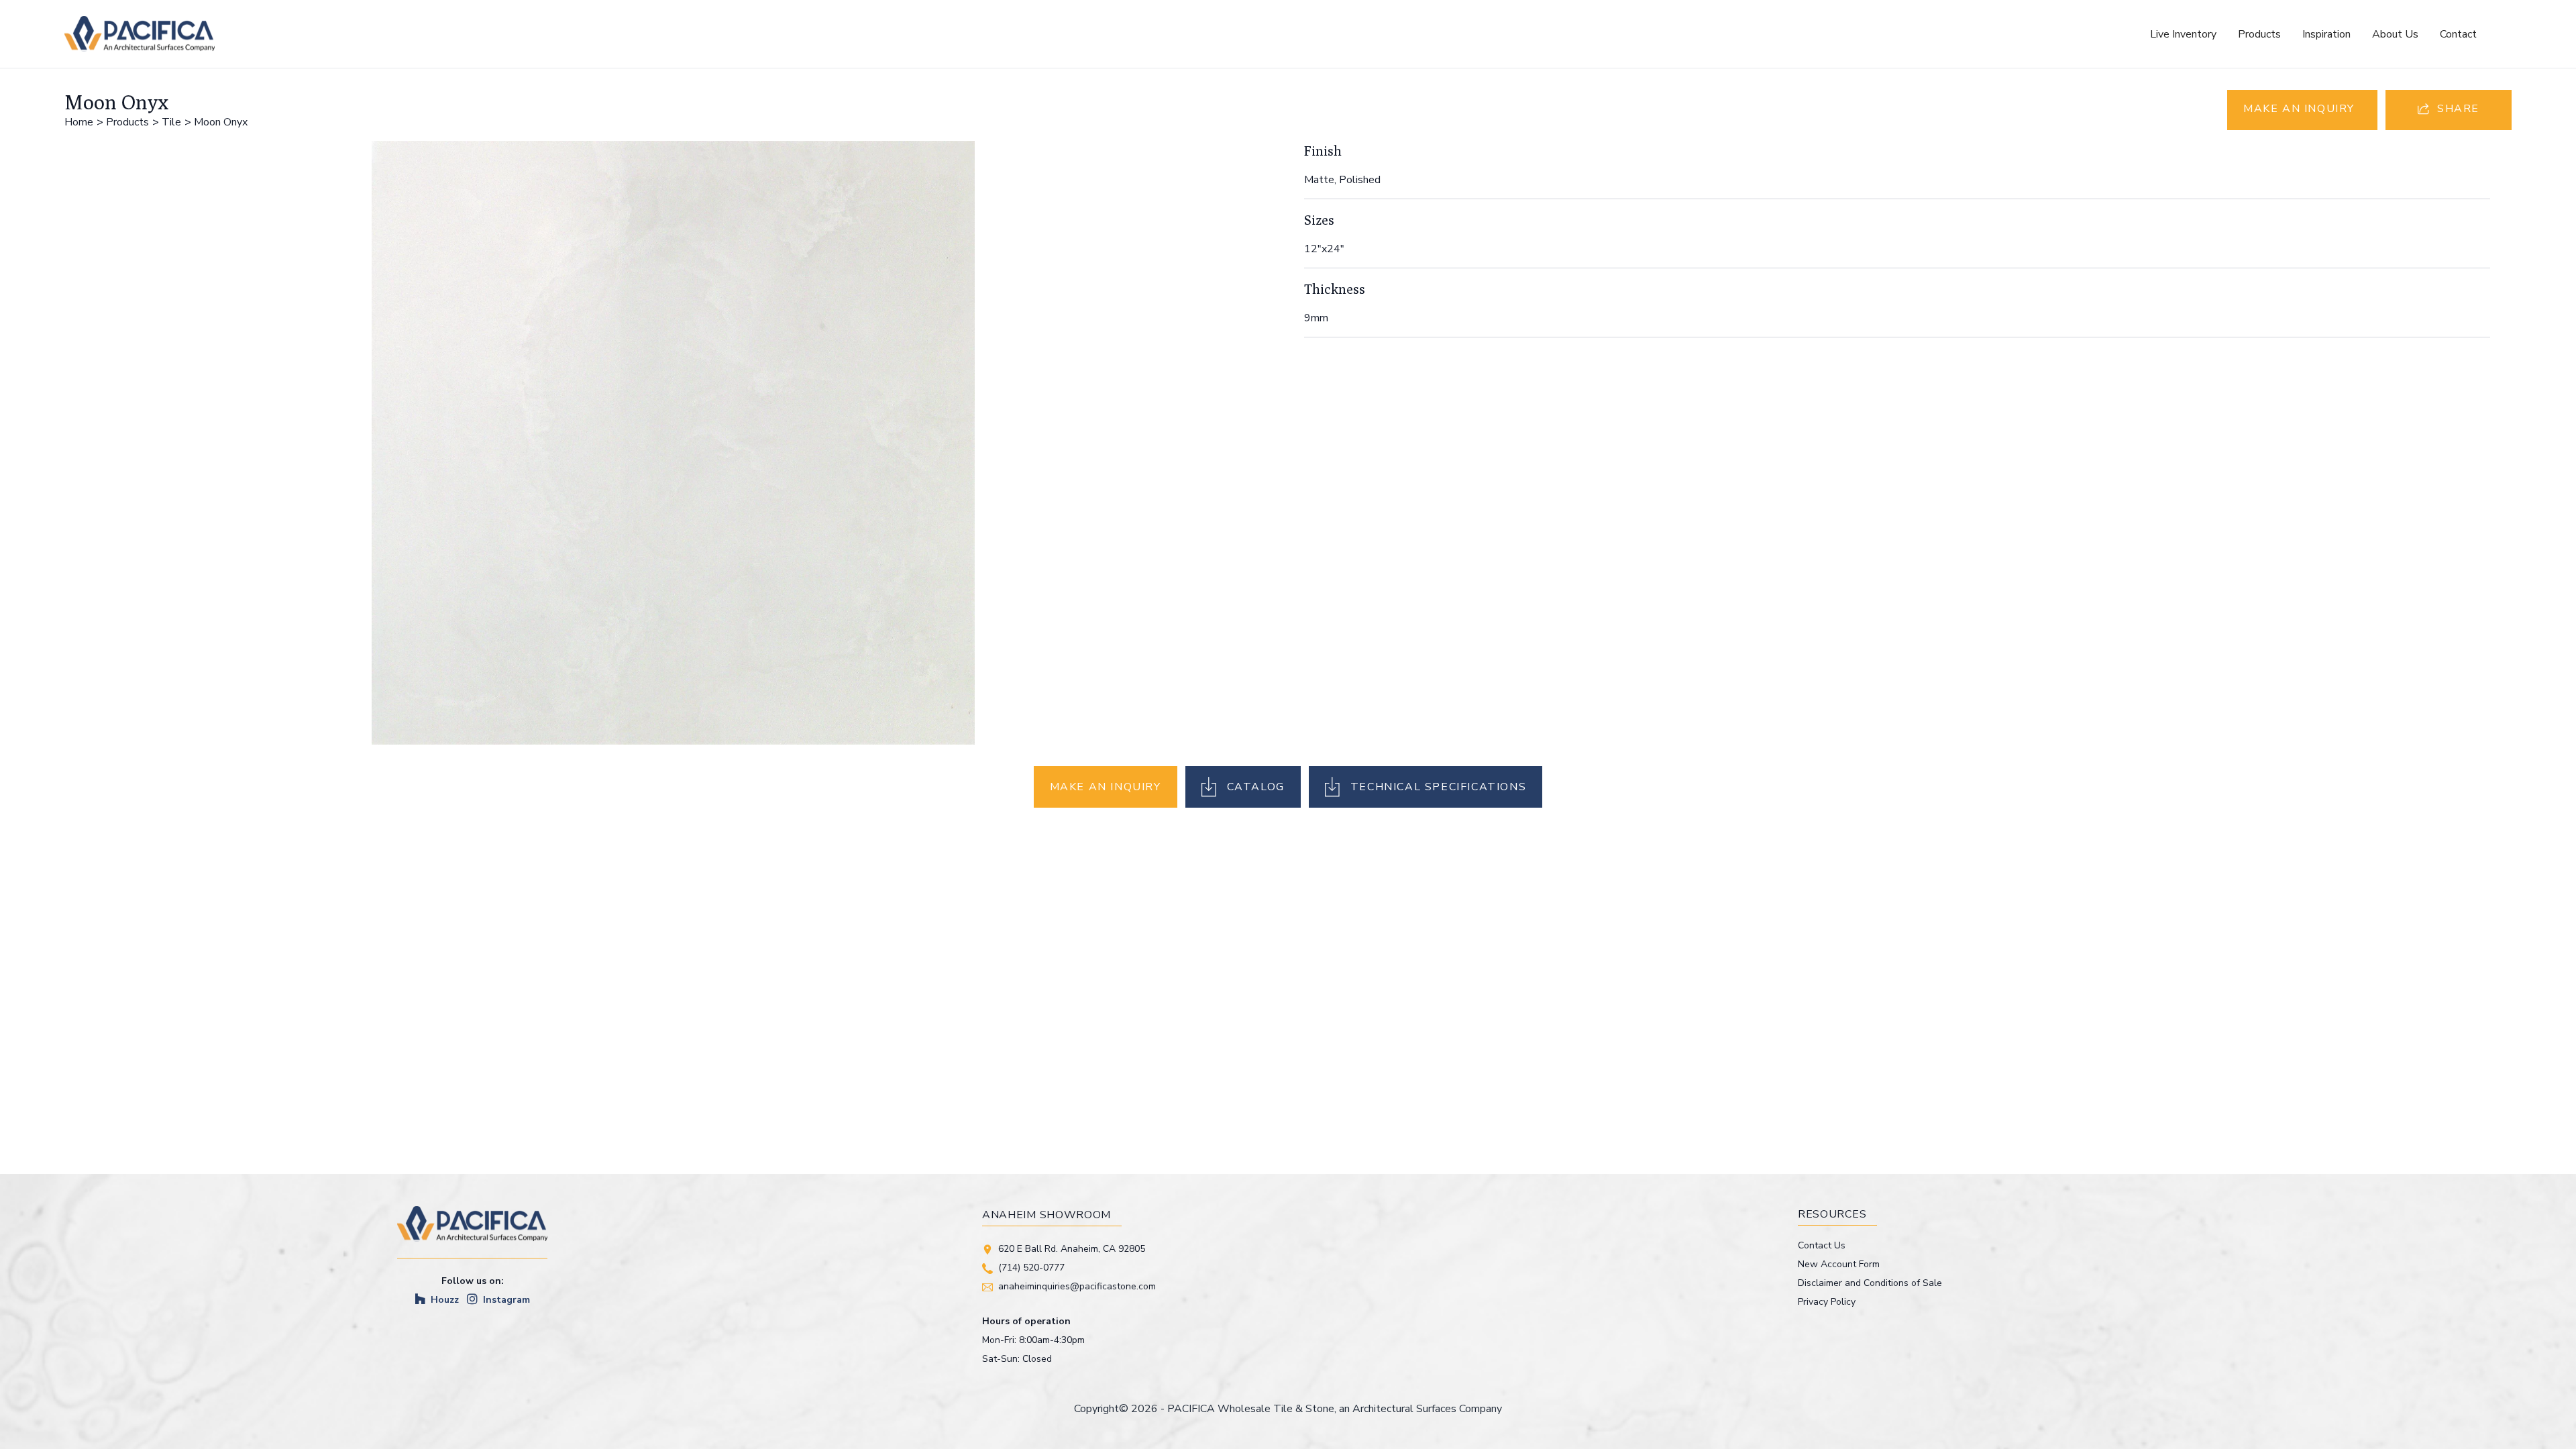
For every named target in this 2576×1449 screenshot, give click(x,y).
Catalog (1256, 787)
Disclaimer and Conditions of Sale (1870, 1283)
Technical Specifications (1438, 787)
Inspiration (2326, 34)
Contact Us (1822, 1245)
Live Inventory (2183, 34)
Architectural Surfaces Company (1427, 1409)
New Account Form (1839, 1264)
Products (2259, 34)
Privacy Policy (1827, 1302)
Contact (2458, 34)
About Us (2395, 34)
